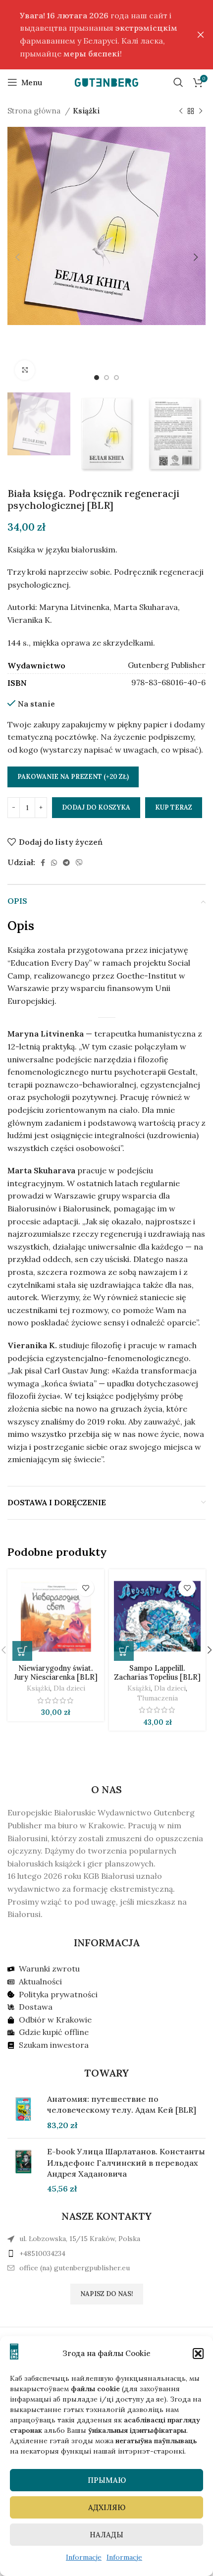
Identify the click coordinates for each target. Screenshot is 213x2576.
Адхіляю (107, 2507)
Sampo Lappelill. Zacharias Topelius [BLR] (157, 1672)
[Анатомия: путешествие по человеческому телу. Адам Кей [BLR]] (24, 2112)
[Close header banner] (201, 35)
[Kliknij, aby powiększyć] (25, 370)
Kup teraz (174, 807)
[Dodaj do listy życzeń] (85, 1588)
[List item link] (106, 2253)
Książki (86, 111)
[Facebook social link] (43, 863)
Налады (106, 2535)
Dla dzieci (69, 1688)
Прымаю (107, 2480)
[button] (198, 2354)
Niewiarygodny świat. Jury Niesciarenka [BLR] (56, 1672)
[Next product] (201, 111)
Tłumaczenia (158, 1698)
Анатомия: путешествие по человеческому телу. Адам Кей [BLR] (122, 2104)
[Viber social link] (79, 863)
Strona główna (35, 111)
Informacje (84, 2557)
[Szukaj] (178, 82)
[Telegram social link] (66, 863)
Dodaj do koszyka (96, 807)
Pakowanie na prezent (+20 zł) (73, 777)
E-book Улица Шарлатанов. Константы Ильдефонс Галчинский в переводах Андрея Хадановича (126, 2163)
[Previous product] (181, 111)
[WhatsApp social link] (54, 863)
